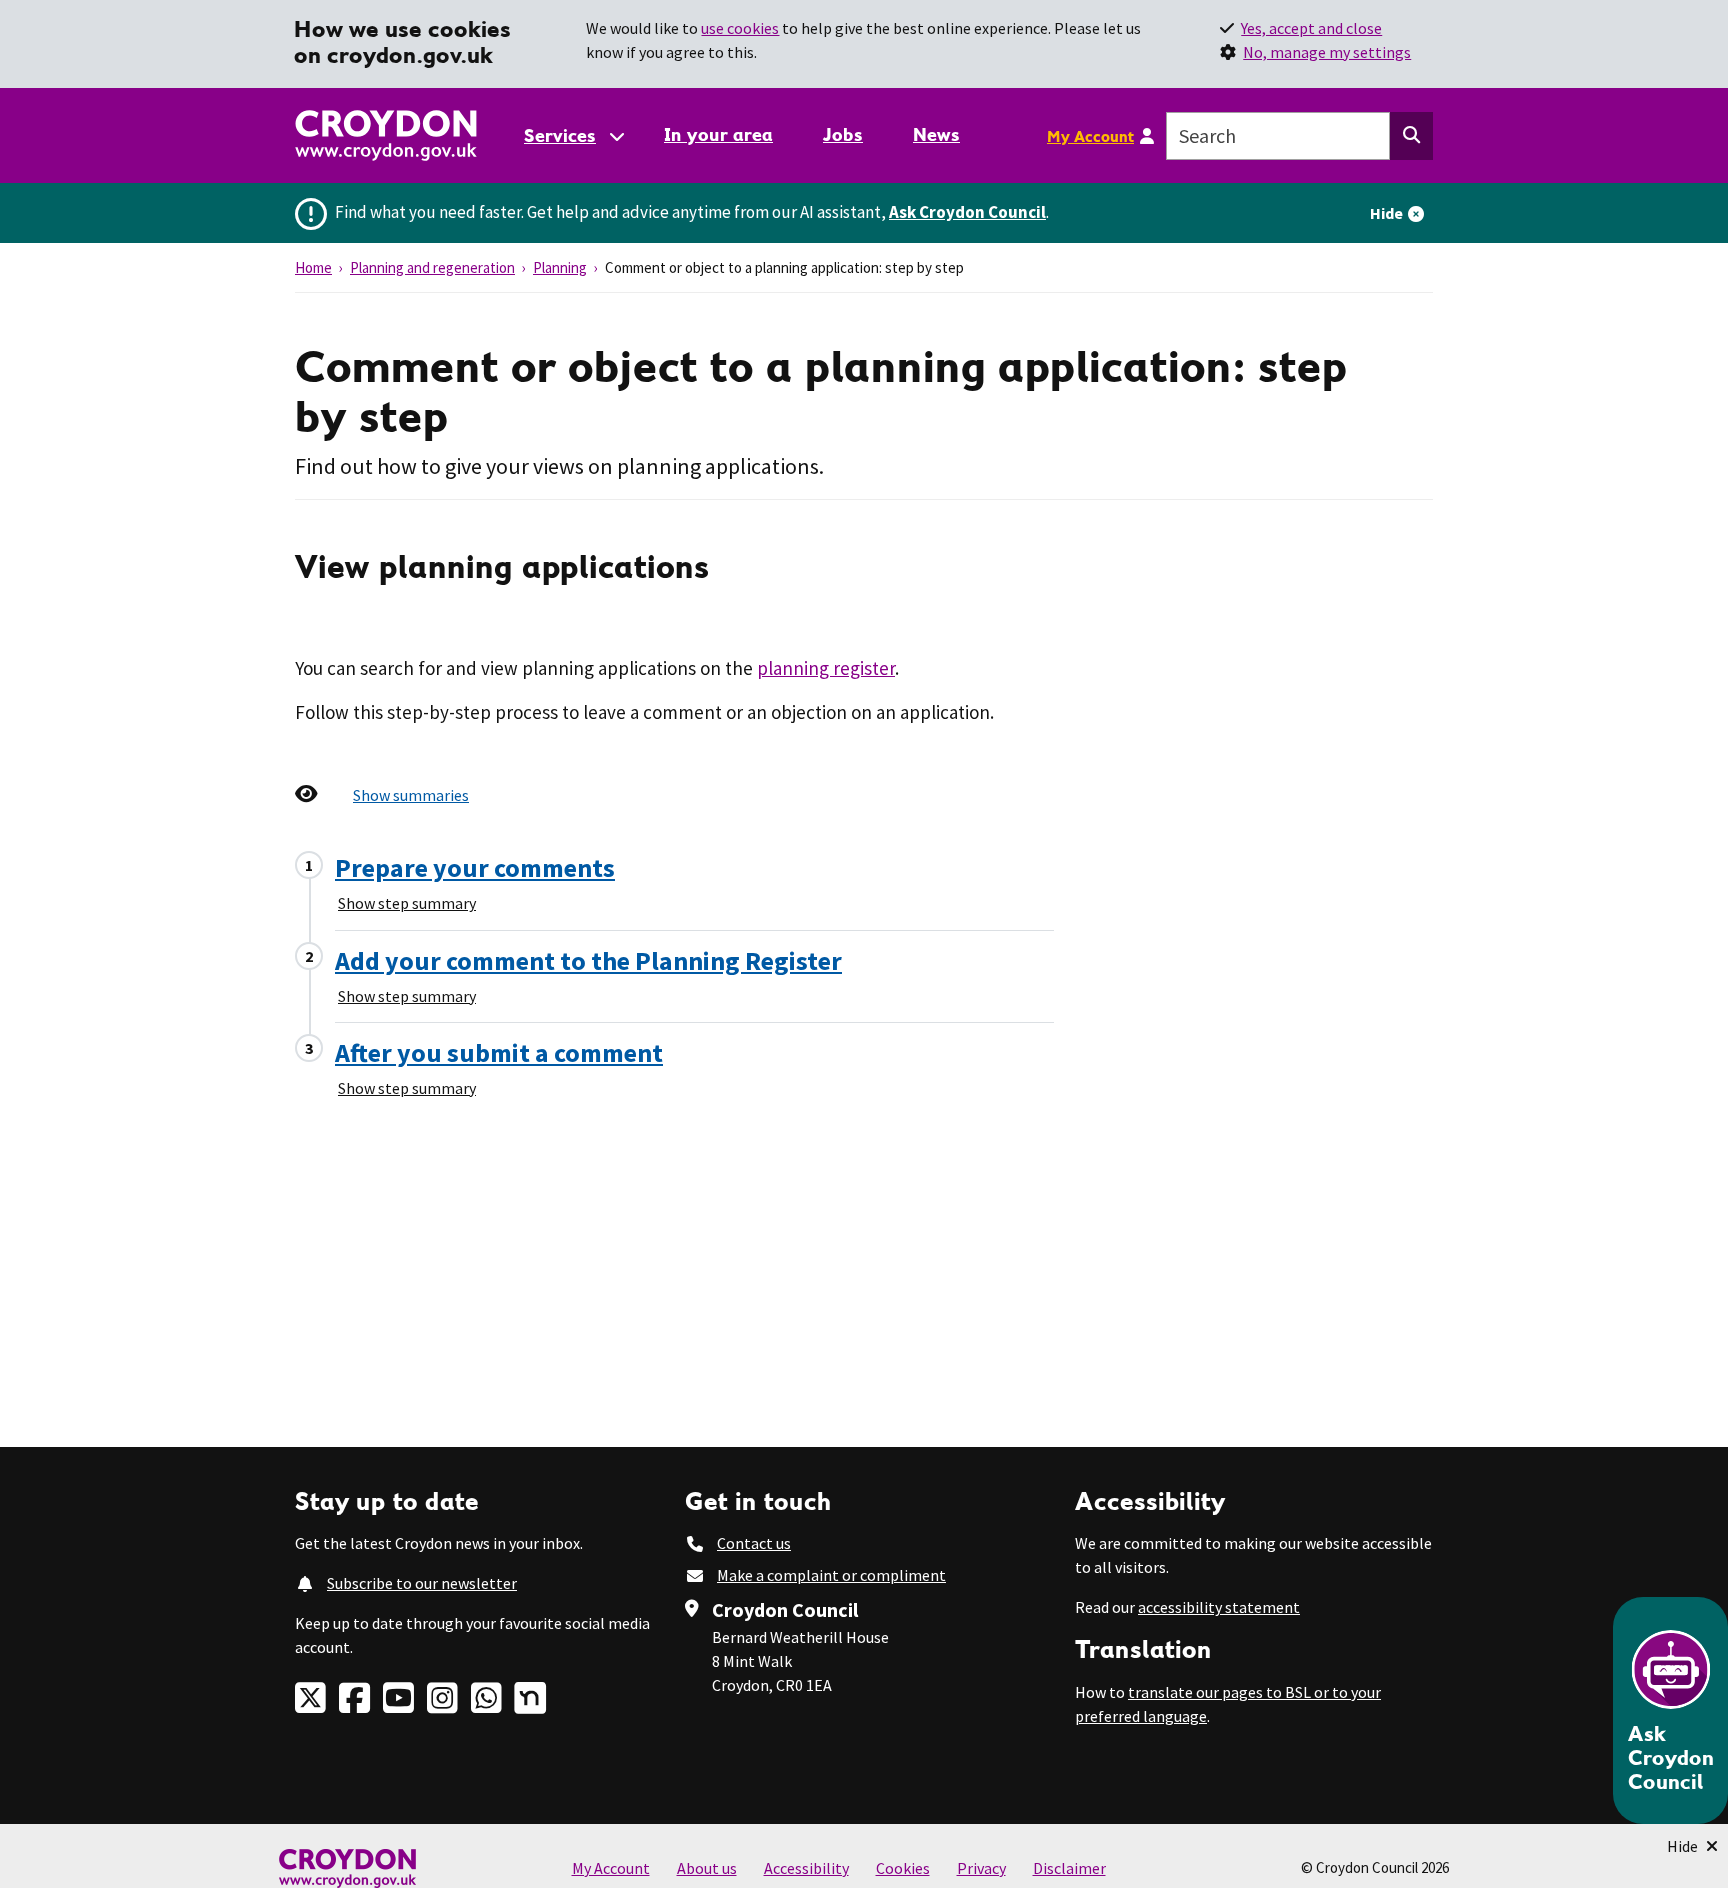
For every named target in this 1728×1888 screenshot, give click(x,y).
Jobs (843, 134)
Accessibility (806, 1868)
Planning (560, 267)
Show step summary (407, 903)
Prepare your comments (475, 867)
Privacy (981, 1868)
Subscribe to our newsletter (422, 1583)
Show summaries (411, 795)
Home (313, 267)
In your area (718, 134)
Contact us (754, 1543)
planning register (826, 668)
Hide (1386, 213)
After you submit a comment (499, 1052)
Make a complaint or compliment (831, 1575)
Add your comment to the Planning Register (588, 960)
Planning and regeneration (432, 267)
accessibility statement (1219, 1607)
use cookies (740, 28)
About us (707, 1868)
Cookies (903, 1868)
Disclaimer (1069, 1868)
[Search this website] (1411, 136)
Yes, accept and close (1311, 28)
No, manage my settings (1327, 52)
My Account (1090, 136)
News (936, 134)
